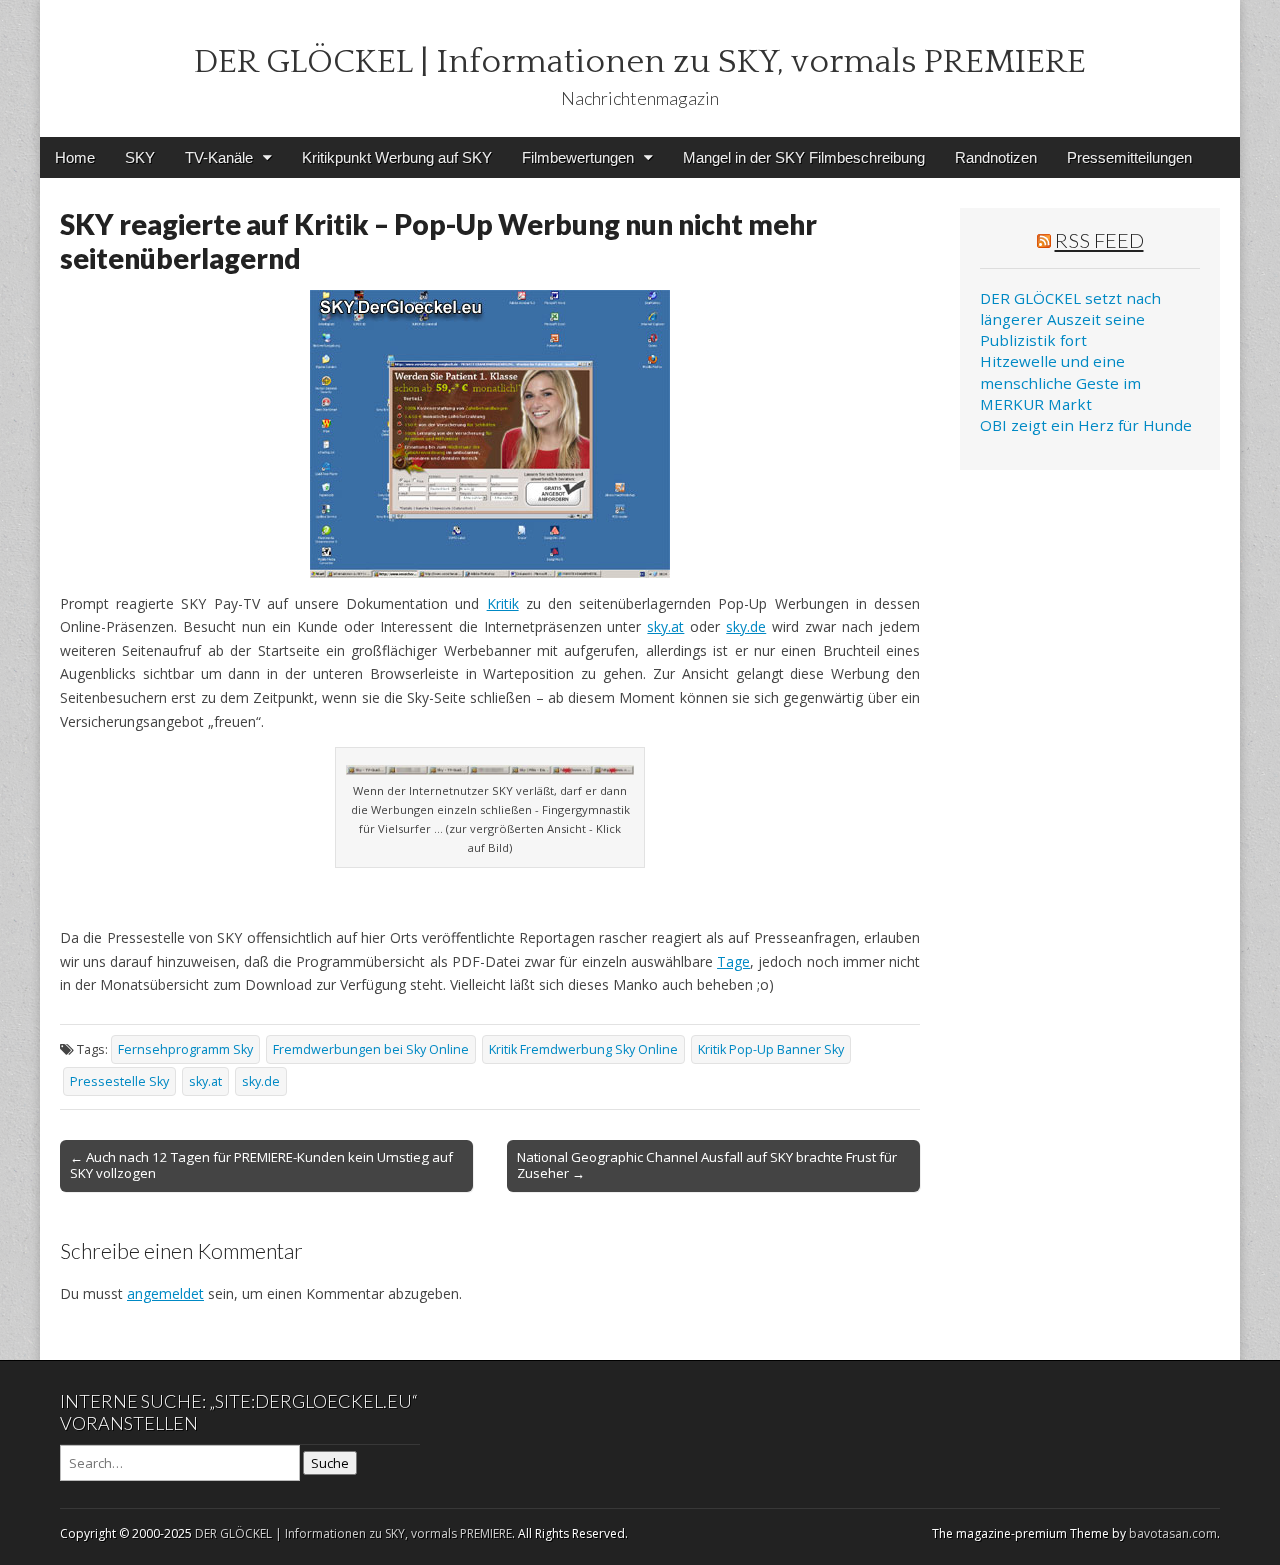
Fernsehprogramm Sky (185, 1049)
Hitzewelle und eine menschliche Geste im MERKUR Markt (1060, 382)
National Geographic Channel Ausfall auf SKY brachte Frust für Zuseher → (707, 1165)
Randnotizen (996, 157)
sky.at (665, 626)
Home (75, 157)
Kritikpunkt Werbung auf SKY (397, 157)
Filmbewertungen (578, 157)
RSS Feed (1099, 240)
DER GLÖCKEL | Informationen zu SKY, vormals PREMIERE (640, 62)
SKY (140, 157)
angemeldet (165, 1293)
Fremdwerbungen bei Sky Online (371, 1049)
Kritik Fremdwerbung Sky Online (583, 1049)
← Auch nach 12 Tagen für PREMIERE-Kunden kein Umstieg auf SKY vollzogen (261, 1165)
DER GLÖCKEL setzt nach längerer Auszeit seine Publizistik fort (1070, 319)
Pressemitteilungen (1129, 157)
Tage (733, 961)
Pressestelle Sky (119, 1081)
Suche (330, 1463)
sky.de (746, 626)
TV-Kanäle (219, 157)
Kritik (503, 603)
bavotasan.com (1173, 1533)
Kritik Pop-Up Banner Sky (771, 1049)
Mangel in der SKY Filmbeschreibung (804, 157)
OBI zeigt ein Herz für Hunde (1086, 425)
